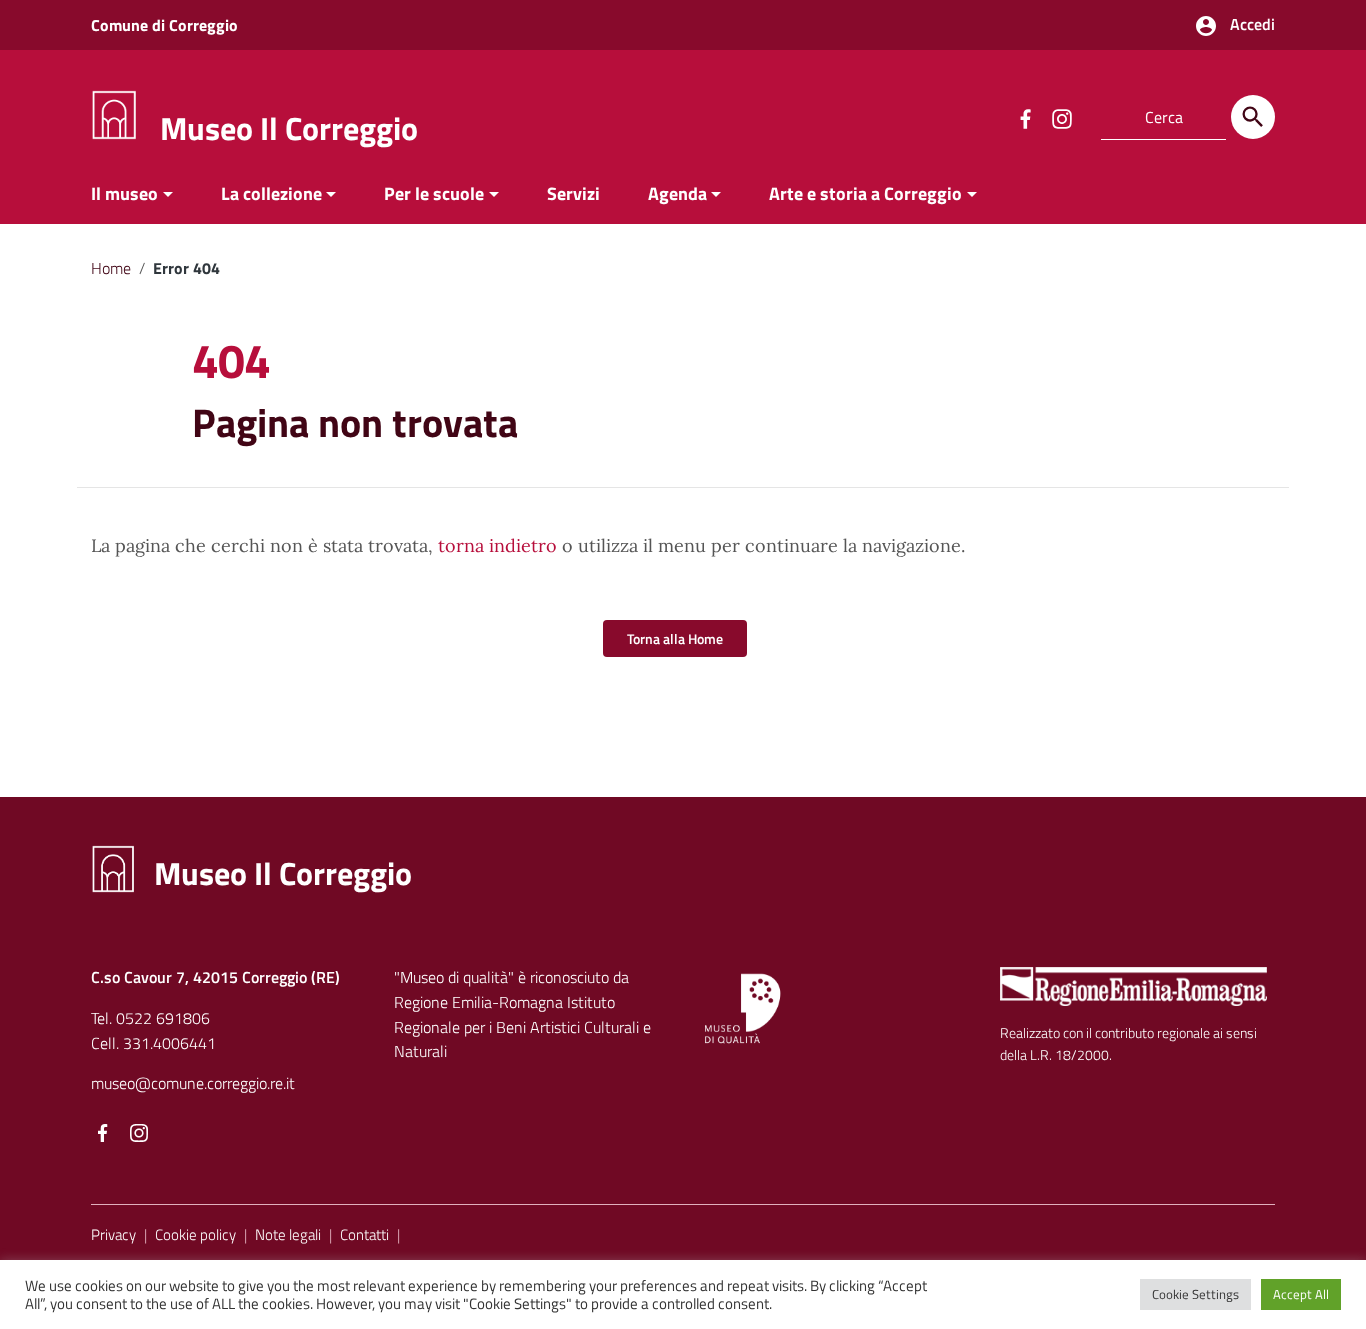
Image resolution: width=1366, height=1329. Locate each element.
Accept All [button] (1301, 1294)
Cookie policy (195, 1234)
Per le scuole (434, 193)
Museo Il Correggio (289, 128)
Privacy (113, 1234)
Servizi (573, 193)
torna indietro (497, 545)
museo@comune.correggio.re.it (193, 1083)
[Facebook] (103, 1134)
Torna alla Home (675, 638)
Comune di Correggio (164, 25)
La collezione (271, 193)
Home (111, 268)
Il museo (124, 193)
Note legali (288, 1234)
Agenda (677, 193)
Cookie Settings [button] (1195, 1294)
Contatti (364, 1234)
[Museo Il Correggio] (114, 113)
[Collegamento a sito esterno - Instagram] (1061, 117)
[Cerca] (1253, 117)
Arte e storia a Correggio (865, 193)
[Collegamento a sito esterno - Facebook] (1025, 117)
